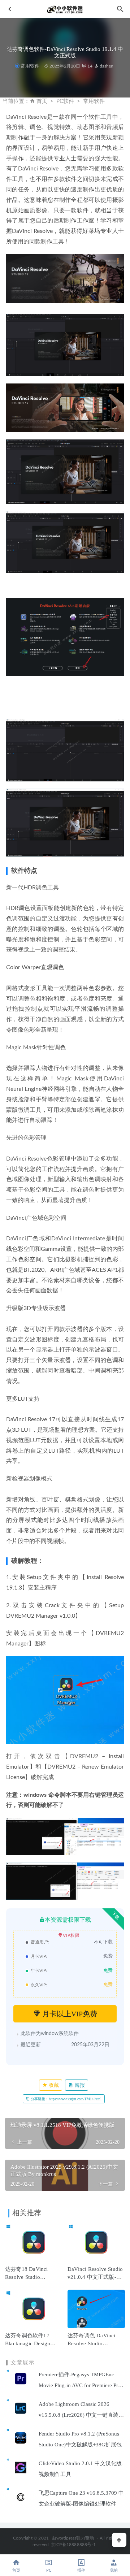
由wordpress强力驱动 (73, 2538)
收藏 (53, 2085)
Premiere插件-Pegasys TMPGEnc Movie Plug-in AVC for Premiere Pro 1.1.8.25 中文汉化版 (80, 2385)
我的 (114, 2570)
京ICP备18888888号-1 (73, 2545)
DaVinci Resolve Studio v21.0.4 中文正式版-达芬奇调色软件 (95, 2277)
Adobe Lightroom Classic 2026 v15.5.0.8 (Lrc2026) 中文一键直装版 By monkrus (81, 2415)
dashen (106, 66)
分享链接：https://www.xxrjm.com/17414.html (66, 2099)
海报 (79, 2085)
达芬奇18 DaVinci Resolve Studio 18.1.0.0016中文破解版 (33, 2277)
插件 (81, 2570)
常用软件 (30, 66)
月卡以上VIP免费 (69, 2014)
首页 (42, 101)
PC (49, 2570)
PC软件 (65, 101)
